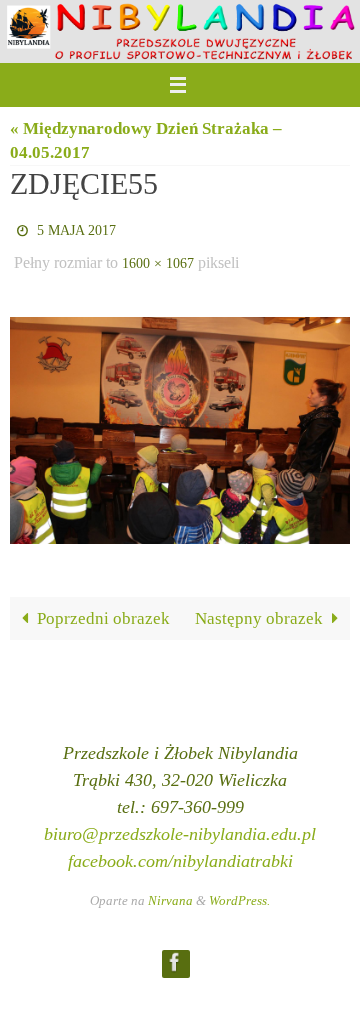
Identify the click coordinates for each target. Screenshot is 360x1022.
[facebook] (175, 952)
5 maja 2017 (76, 228)
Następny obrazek (259, 608)
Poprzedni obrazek (103, 608)
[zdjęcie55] (180, 421)
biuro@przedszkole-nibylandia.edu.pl (180, 825)
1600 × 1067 (158, 257)
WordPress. (239, 891)
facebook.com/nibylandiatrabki (180, 852)
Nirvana (170, 891)
